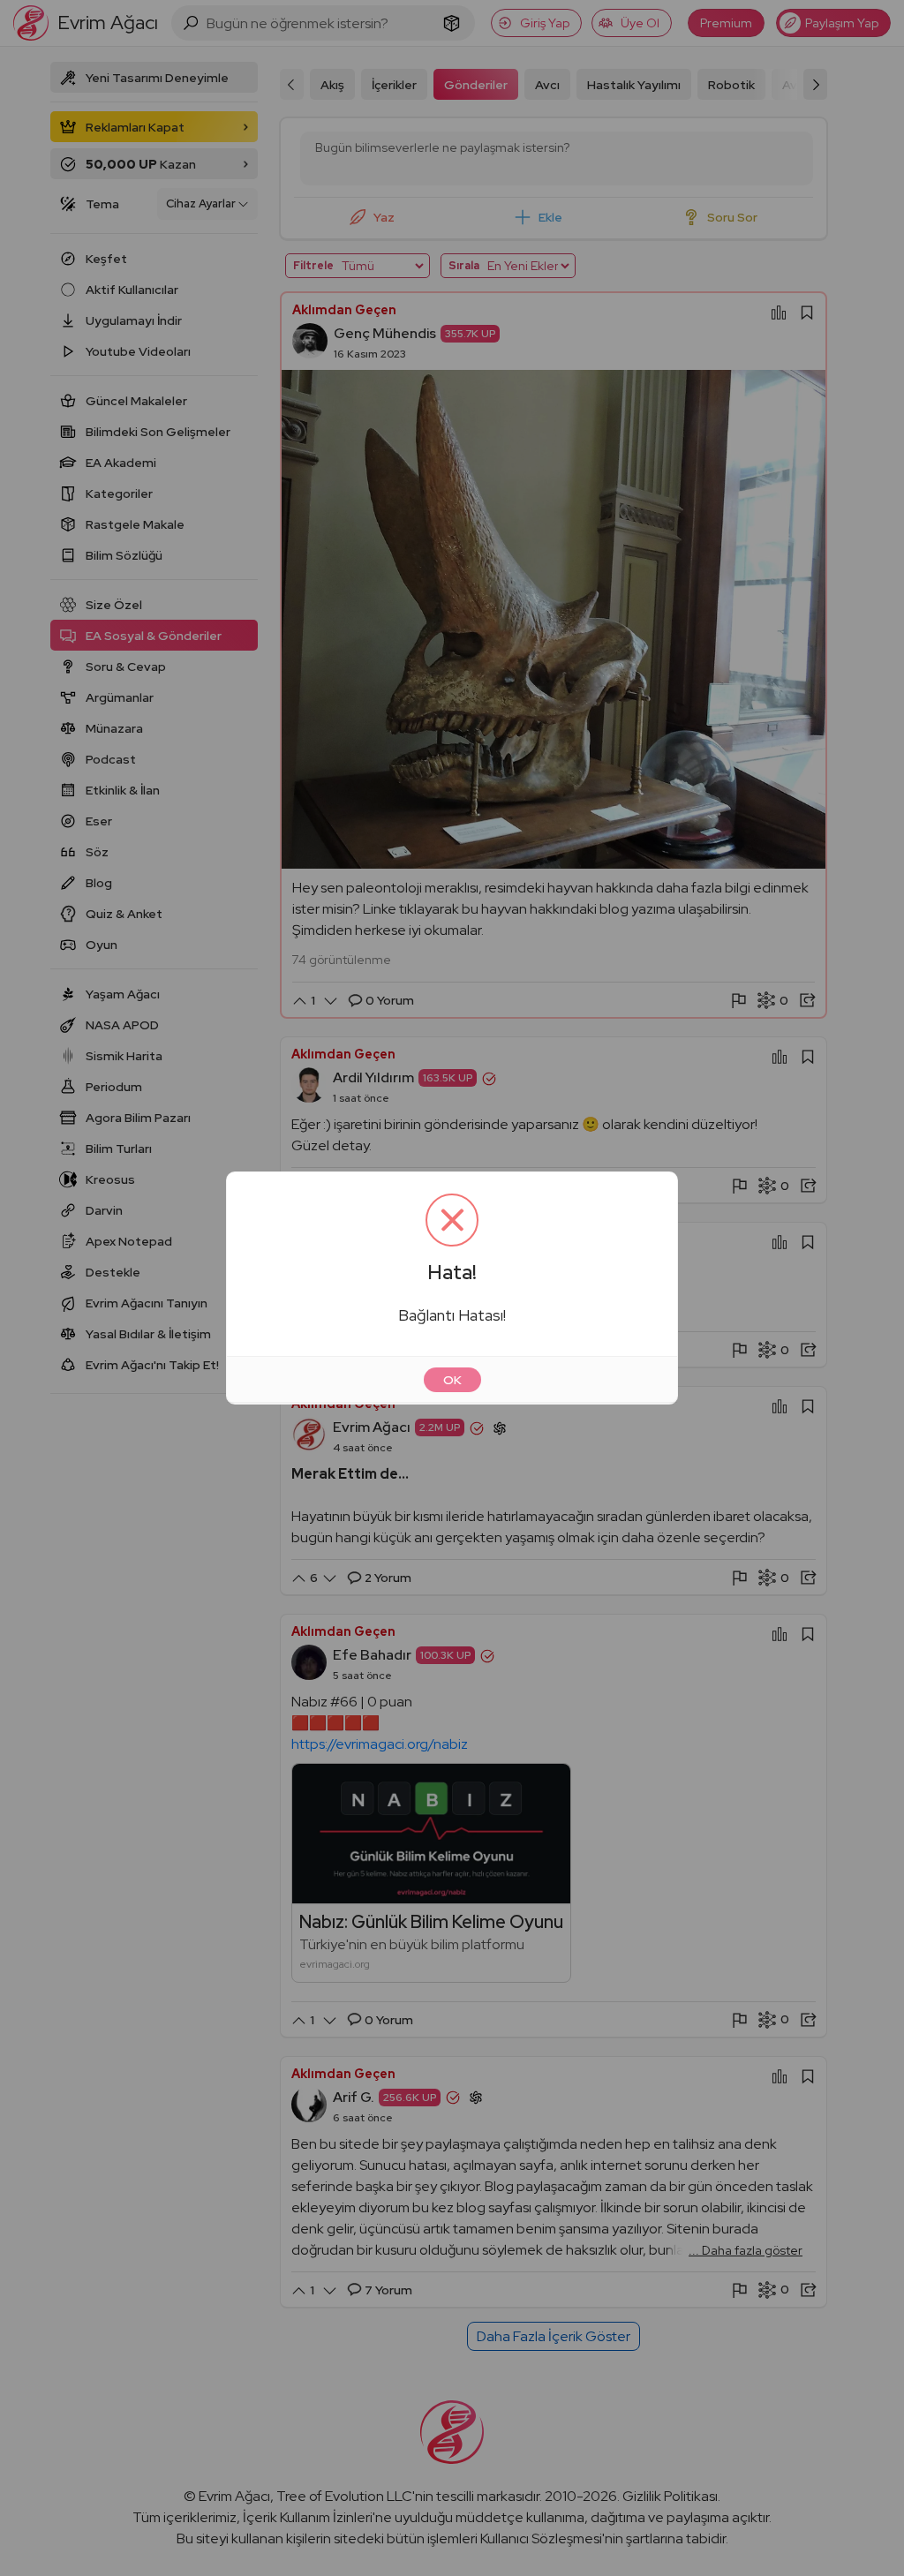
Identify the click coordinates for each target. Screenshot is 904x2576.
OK (452, 1380)
